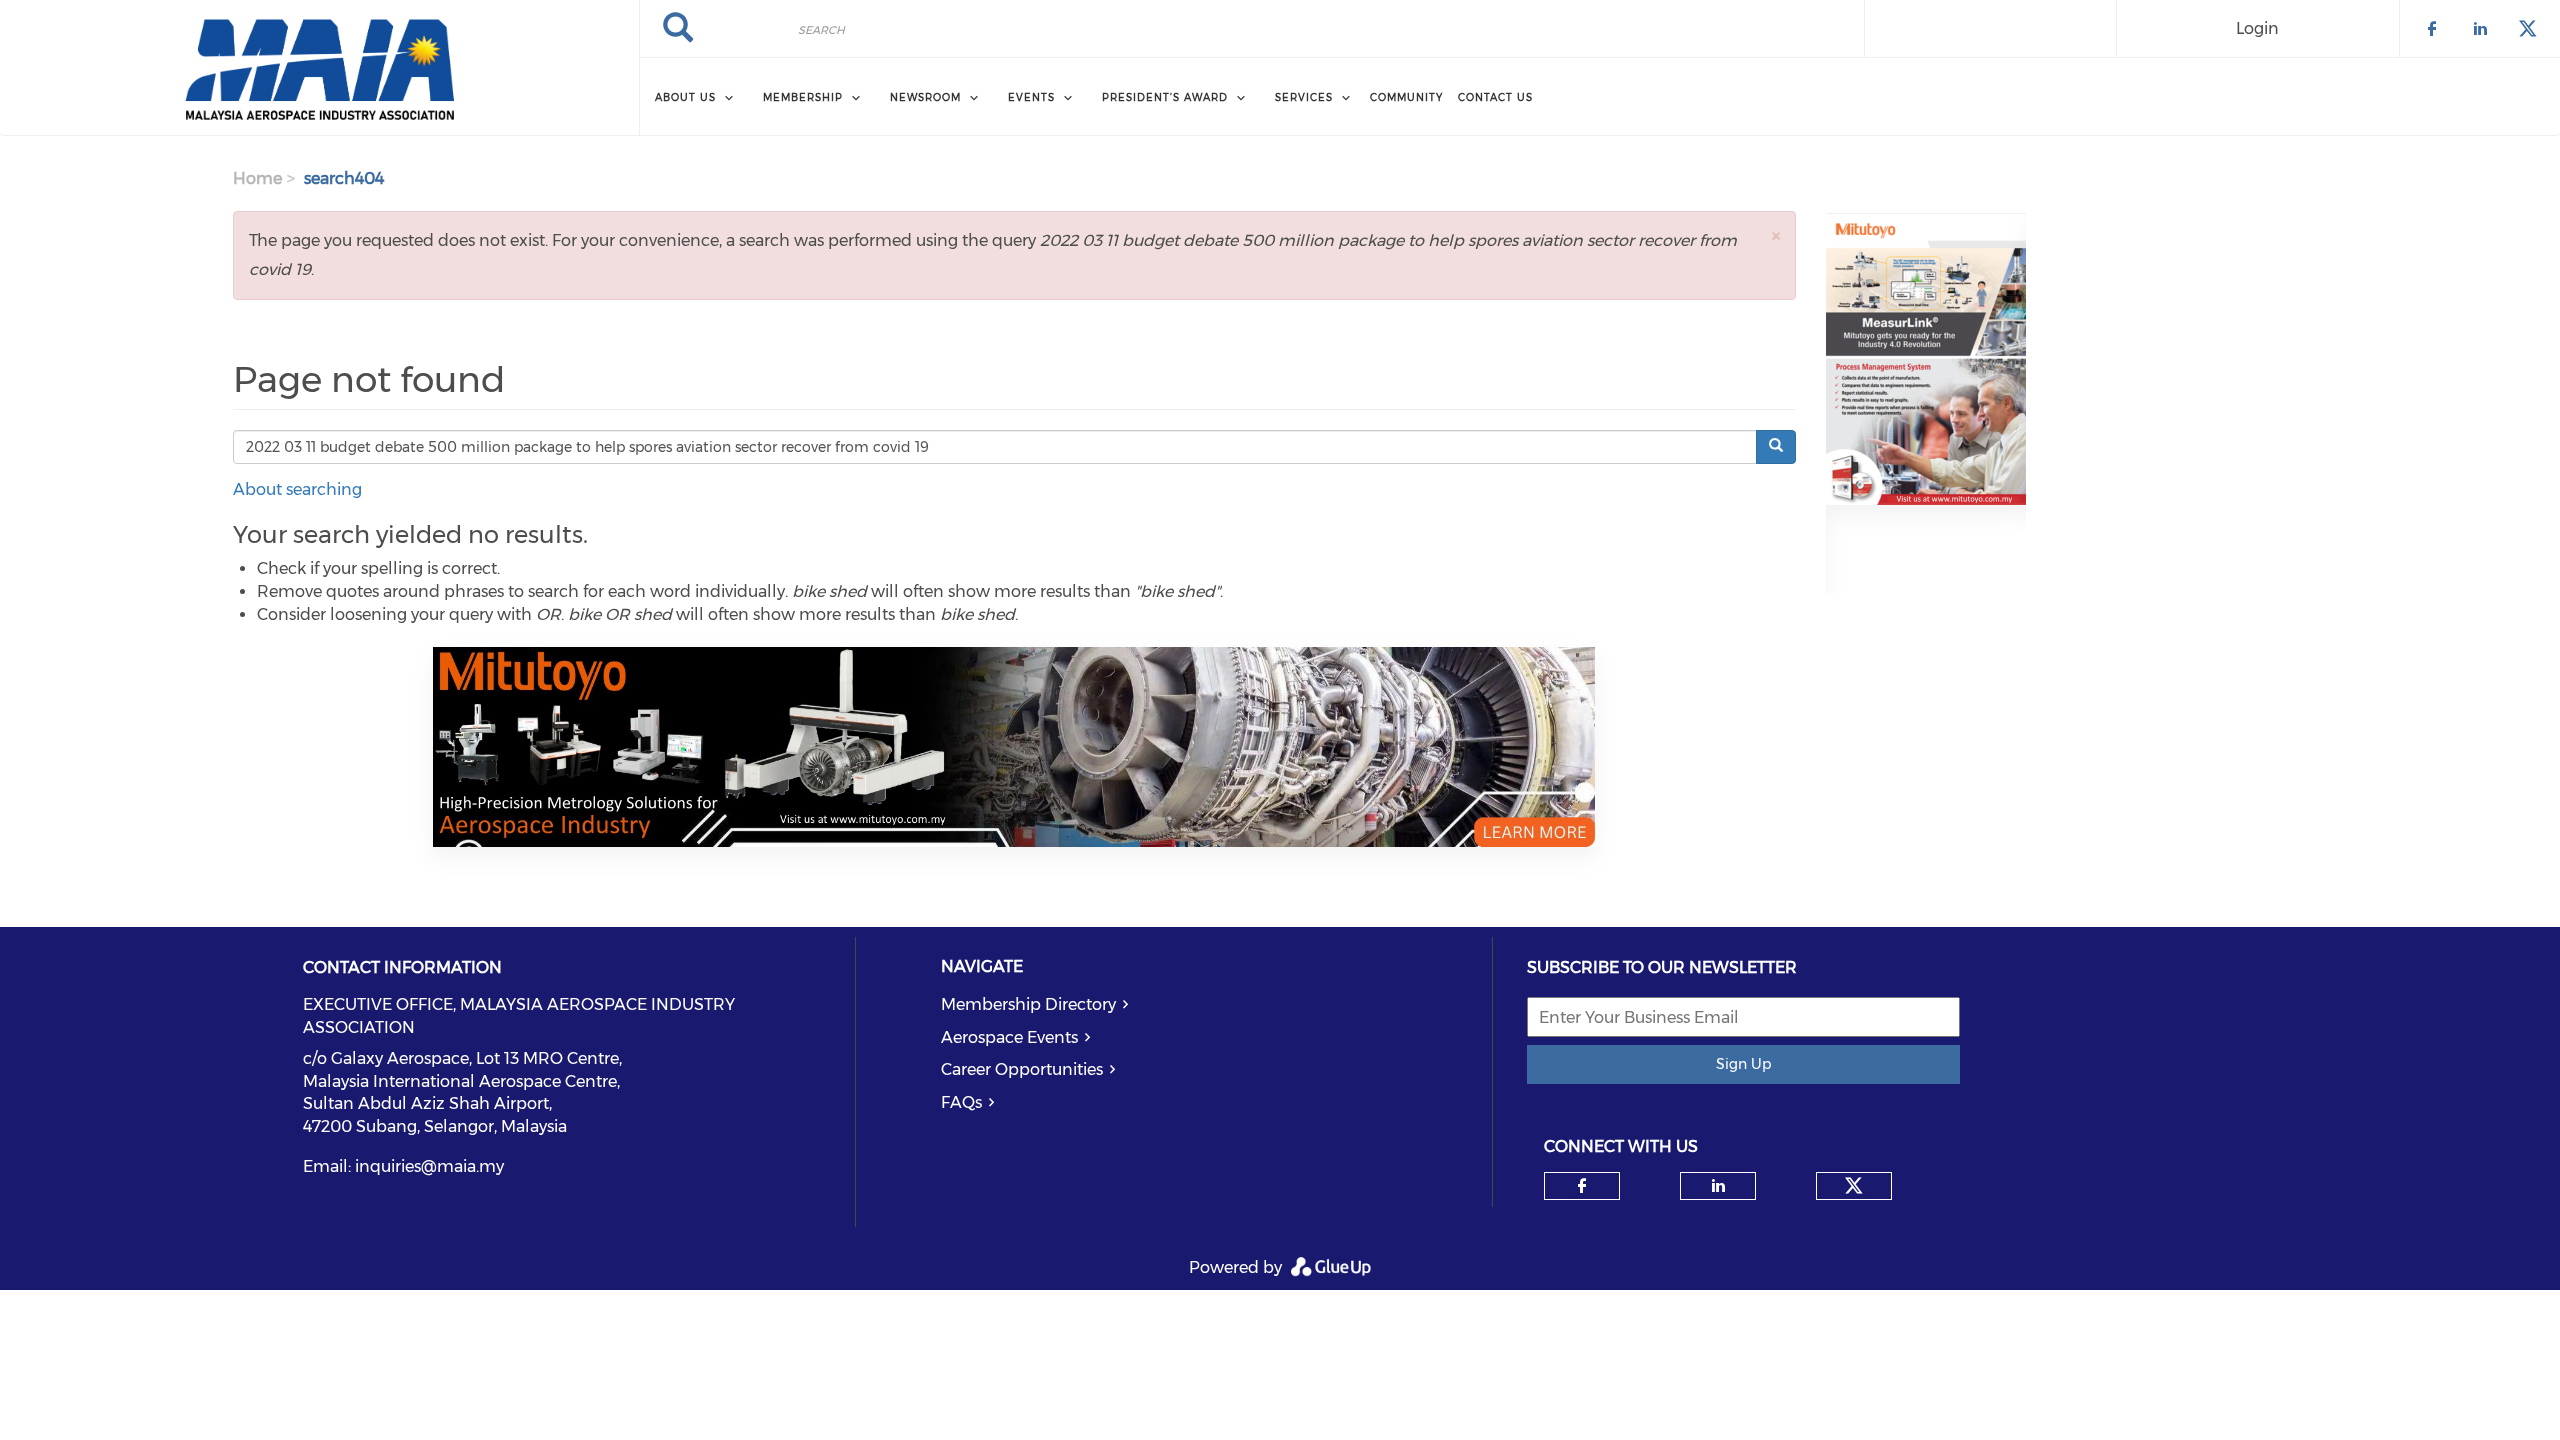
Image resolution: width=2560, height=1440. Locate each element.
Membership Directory (1028, 1004)
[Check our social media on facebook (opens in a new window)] (1582, 1186)
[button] (1776, 235)
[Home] (319, 68)
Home (257, 178)
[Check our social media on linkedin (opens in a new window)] (1718, 1186)
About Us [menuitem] (685, 97)
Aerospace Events (1009, 1037)
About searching (297, 489)
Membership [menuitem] (803, 97)
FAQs (961, 1102)
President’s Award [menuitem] (1165, 97)
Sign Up (1743, 1064)
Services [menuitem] (1304, 97)
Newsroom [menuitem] (925, 97)
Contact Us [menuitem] (1495, 97)
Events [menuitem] (1031, 97)
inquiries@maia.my (429, 1166)
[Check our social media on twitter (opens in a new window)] (1854, 1186)
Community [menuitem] (1406, 97)
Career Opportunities (1022, 1069)
